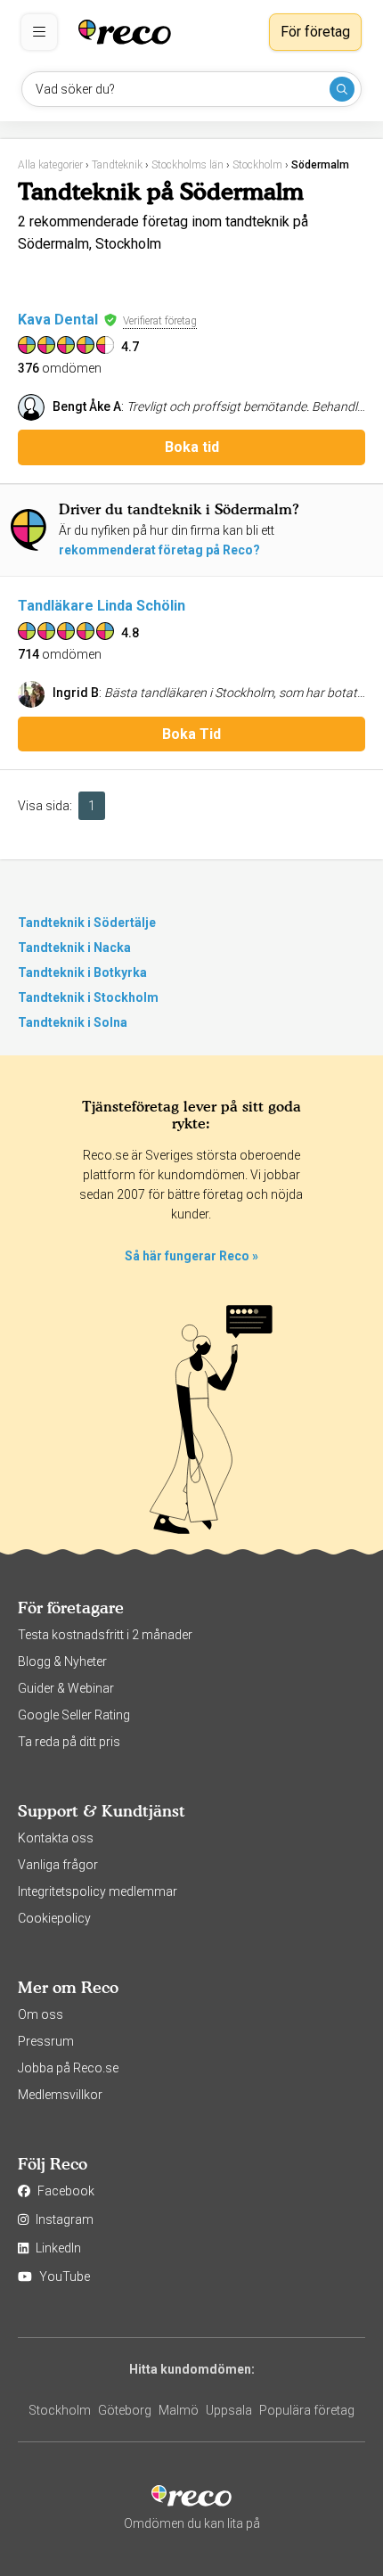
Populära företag (307, 2410)
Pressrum (46, 2041)
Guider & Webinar (66, 1688)
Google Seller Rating (74, 1715)
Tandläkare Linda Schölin (102, 606)
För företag (315, 32)
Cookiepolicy (54, 1918)
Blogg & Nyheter (62, 1661)
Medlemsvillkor (60, 2095)
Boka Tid (191, 734)
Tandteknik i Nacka (74, 948)
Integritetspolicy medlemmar (98, 1891)
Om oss (41, 2014)
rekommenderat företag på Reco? (159, 550)
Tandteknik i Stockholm (88, 997)
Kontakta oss (56, 1838)
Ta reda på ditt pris (69, 1742)
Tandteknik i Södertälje (87, 923)
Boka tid (192, 447)
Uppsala (229, 2410)
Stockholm (60, 2410)
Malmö (179, 2410)
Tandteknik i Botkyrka (82, 972)
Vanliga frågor (58, 1865)
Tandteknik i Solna (73, 1022)
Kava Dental (58, 320)
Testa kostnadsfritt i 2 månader (105, 1635)
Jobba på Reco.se (68, 2068)
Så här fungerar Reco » (191, 1256)
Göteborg (125, 2410)
